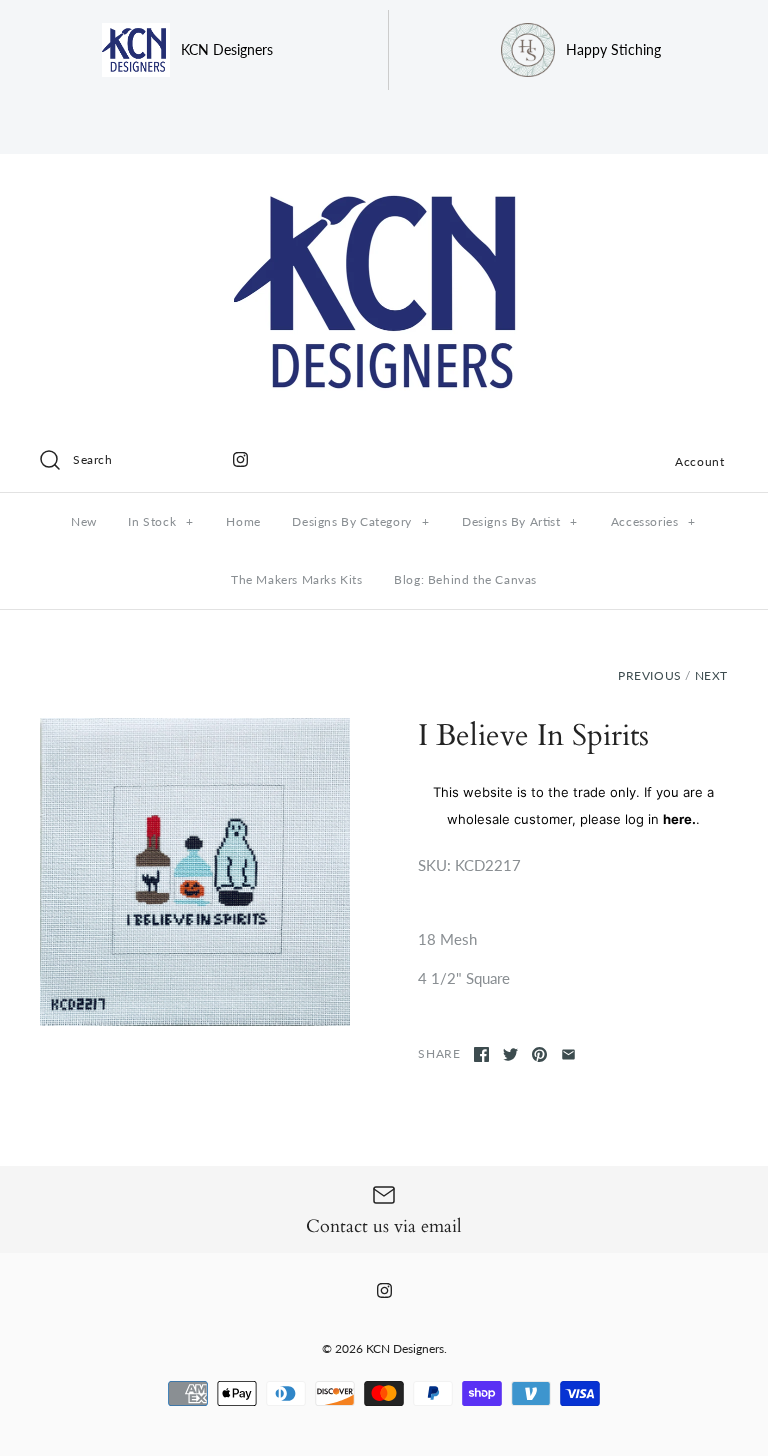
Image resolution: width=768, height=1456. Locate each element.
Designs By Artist (520, 521)
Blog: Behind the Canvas (465, 579)
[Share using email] (568, 1054)
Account (699, 461)
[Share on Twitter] (510, 1054)
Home (243, 521)
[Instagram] (240, 459)
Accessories (653, 521)
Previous (650, 675)
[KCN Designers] (384, 186)
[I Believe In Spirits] (195, 872)
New (84, 521)
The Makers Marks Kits (297, 579)
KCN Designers (405, 1348)
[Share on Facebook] (481, 1054)
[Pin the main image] (539, 1054)
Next (711, 675)
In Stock (160, 521)
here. (679, 819)
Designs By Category (360, 521)
